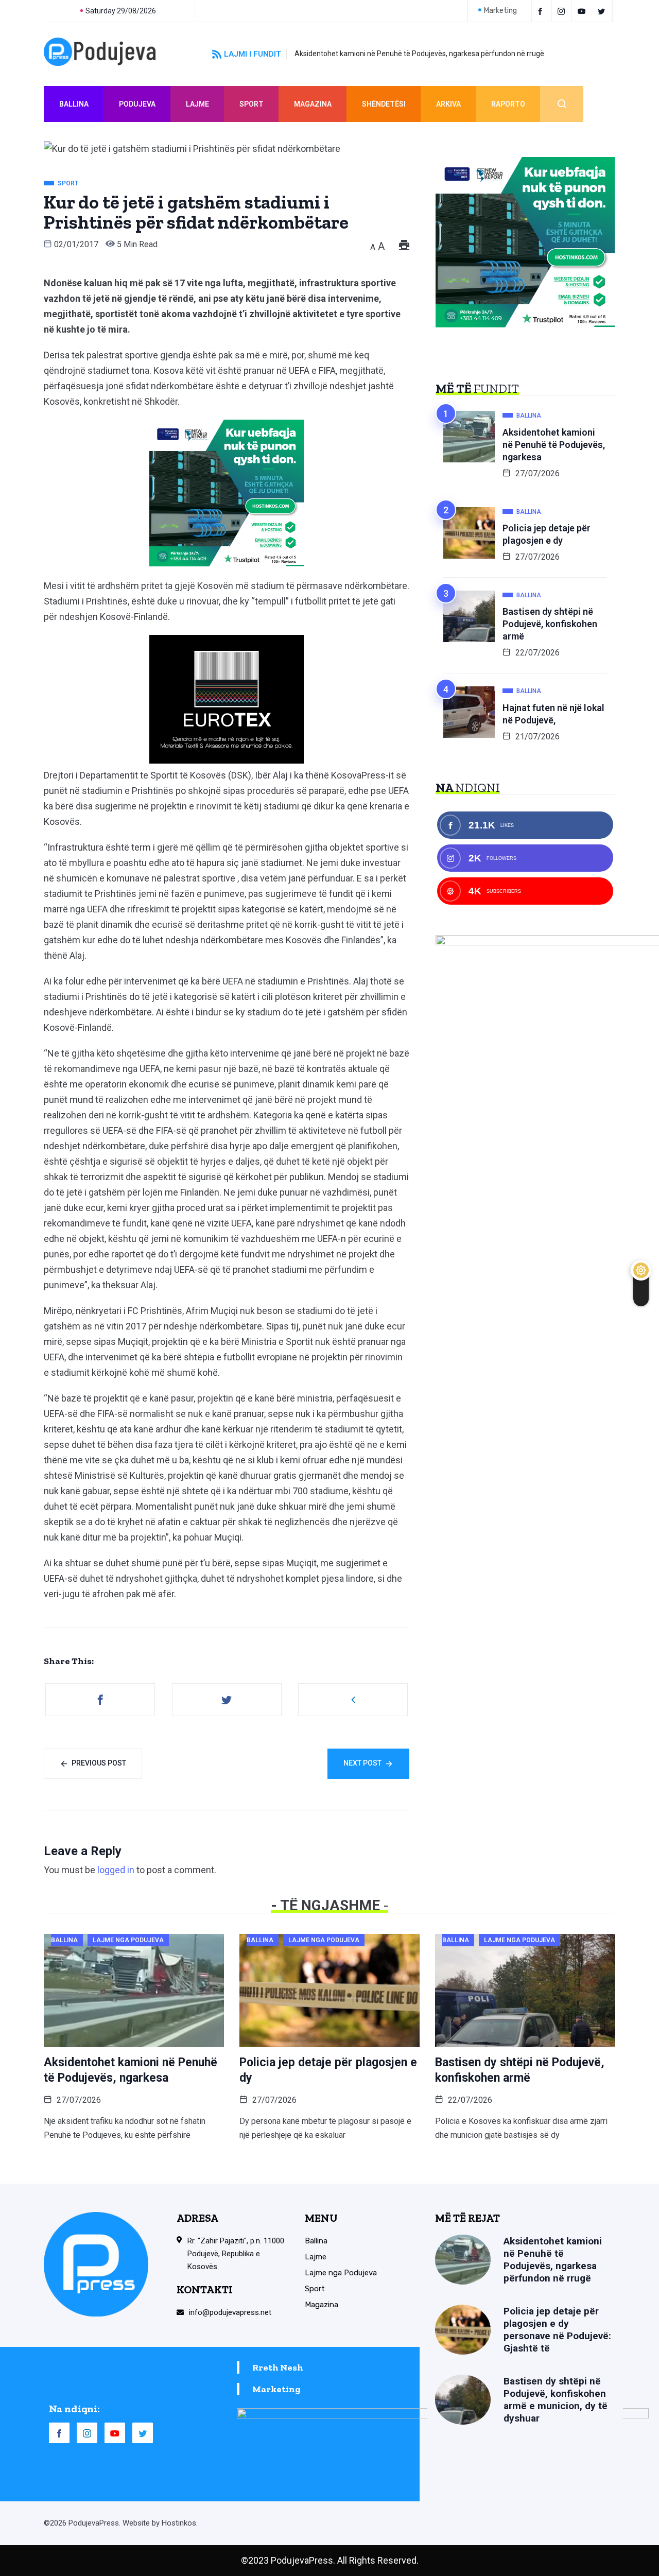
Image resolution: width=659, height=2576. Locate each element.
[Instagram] (87, 2433)
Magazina (313, 104)
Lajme (197, 104)
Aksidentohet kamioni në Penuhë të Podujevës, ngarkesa (554, 445)
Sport (252, 104)
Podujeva (137, 104)
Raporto (508, 104)
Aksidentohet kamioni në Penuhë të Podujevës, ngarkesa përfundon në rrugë (419, 54)
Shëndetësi (384, 104)
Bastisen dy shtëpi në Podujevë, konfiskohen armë (550, 624)
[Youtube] (583, 11)
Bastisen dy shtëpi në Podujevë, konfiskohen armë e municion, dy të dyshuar (556, 2400)
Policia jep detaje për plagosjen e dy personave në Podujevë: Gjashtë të (557, 2330)
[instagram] (563, 11)
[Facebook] (542, 11)
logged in (116, 1870)
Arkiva (448, 104)
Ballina (74, 104)
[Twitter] (603, 11)
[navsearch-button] (562, 104)
